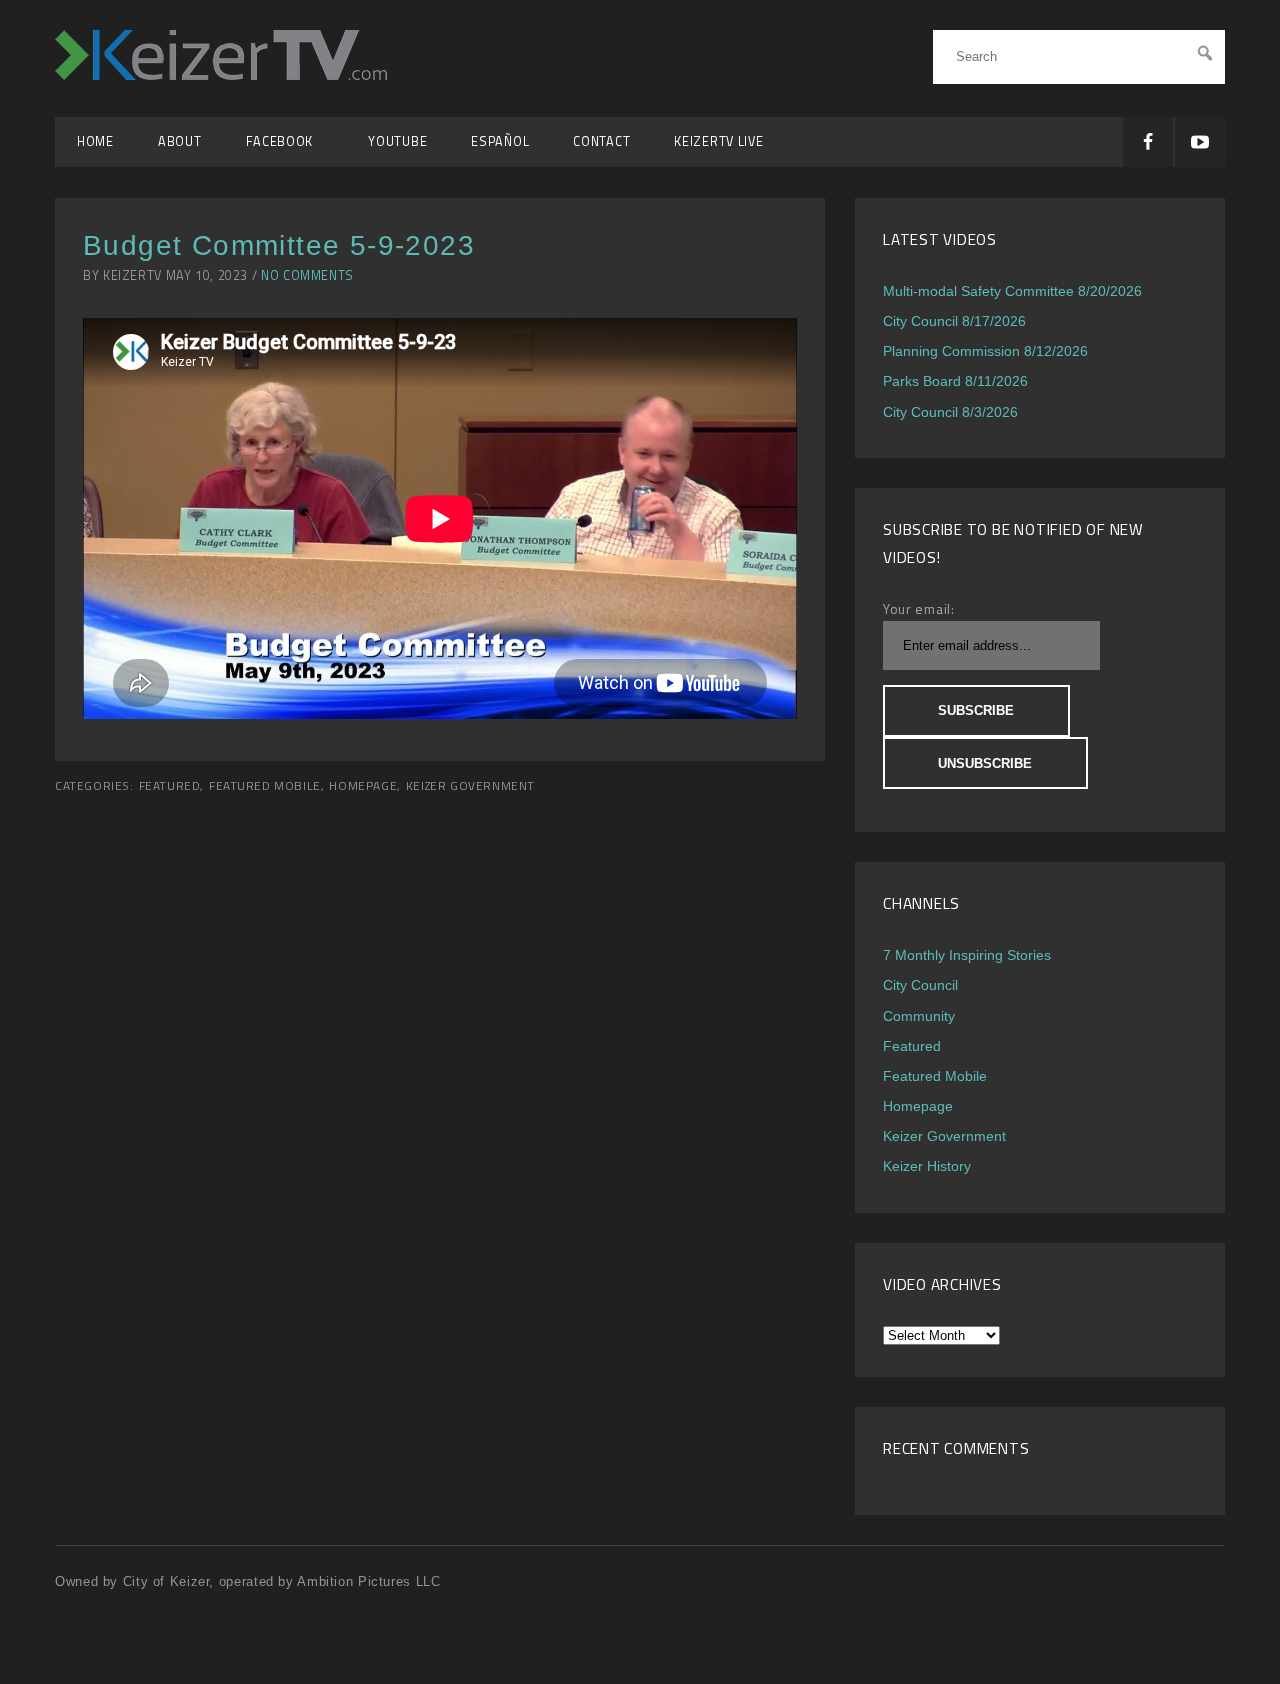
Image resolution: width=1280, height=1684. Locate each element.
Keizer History (927, 1166)
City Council (920, 985)
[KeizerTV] (221, 74)
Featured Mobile (265, 786)
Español (500, 141)
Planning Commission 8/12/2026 (985, 351)
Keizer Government (470, 786)
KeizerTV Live (718, 141)
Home (95, 141)
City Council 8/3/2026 (950, 412)
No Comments (307, 275)
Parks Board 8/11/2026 (955, 381)
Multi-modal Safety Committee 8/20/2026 (1012, 291)
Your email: (919, 608)
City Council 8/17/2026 (954, 321)
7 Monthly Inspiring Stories (967, 955)
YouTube (397, 141)
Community (919, 1016)
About (180, 141)
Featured (170, 786)
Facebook (285, 141)
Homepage (363, 786)
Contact (601, 141)
